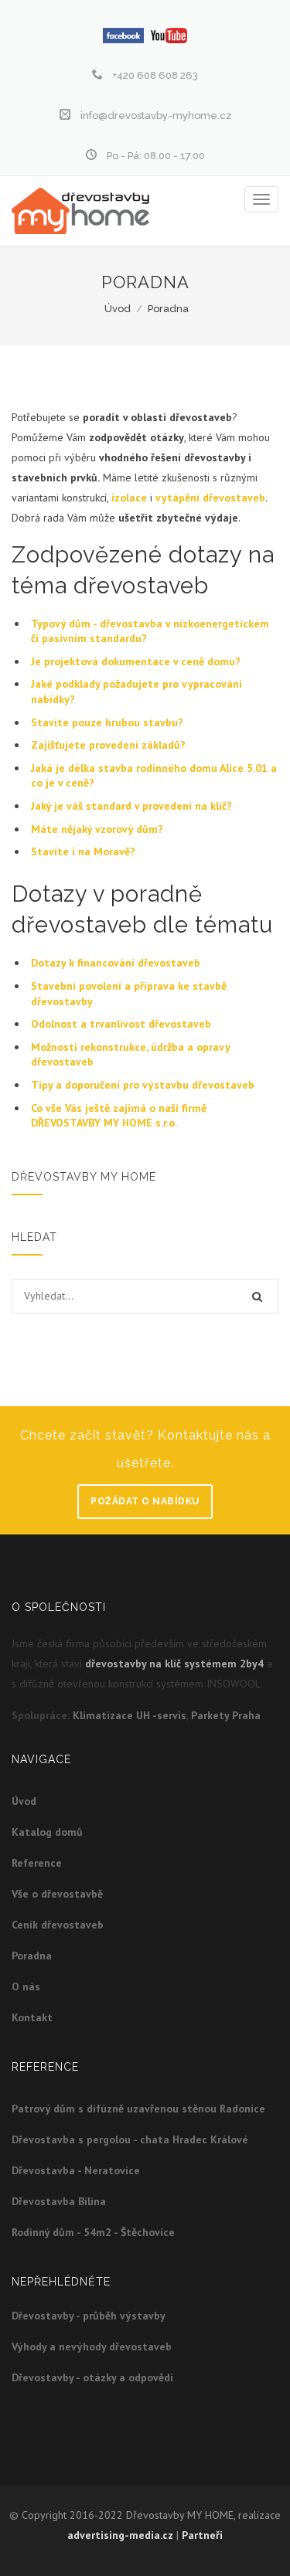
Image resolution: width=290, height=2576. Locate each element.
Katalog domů (47, 1832)
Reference (37, 1863)
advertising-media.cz (120, 2535)
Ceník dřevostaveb (58, 1925)
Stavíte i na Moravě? (83, 851)
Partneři (202, 2535)
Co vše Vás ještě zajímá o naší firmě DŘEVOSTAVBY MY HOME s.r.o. (119, 1116)
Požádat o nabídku (145, 1501)
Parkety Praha (226, 1715)
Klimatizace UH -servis (130, 1715)
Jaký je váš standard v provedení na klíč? (131, 806)
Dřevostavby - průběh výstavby (89, 2316)
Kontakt (32, 2017)
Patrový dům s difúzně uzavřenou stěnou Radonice (138, 2109)
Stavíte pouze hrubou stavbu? (107, 722)
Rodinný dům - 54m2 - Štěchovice (93, 2232)
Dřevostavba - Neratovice (76, 2170)
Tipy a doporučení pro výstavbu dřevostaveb (143, 1085)
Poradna (168, 309)
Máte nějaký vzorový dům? (97, 829)
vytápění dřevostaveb (210, 498)
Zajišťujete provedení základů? (108, 745)
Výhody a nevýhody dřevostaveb (92, 2347)
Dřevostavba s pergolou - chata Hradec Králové (130, 2139)
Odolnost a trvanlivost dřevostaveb (121, 1024)
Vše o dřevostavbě (57, 1894)
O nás (26, 1986)
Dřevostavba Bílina (59, 2201)
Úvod (118, 309)
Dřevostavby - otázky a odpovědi (92, 2377)
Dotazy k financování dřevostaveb (116, 963)
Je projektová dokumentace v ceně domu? (136, 661)
